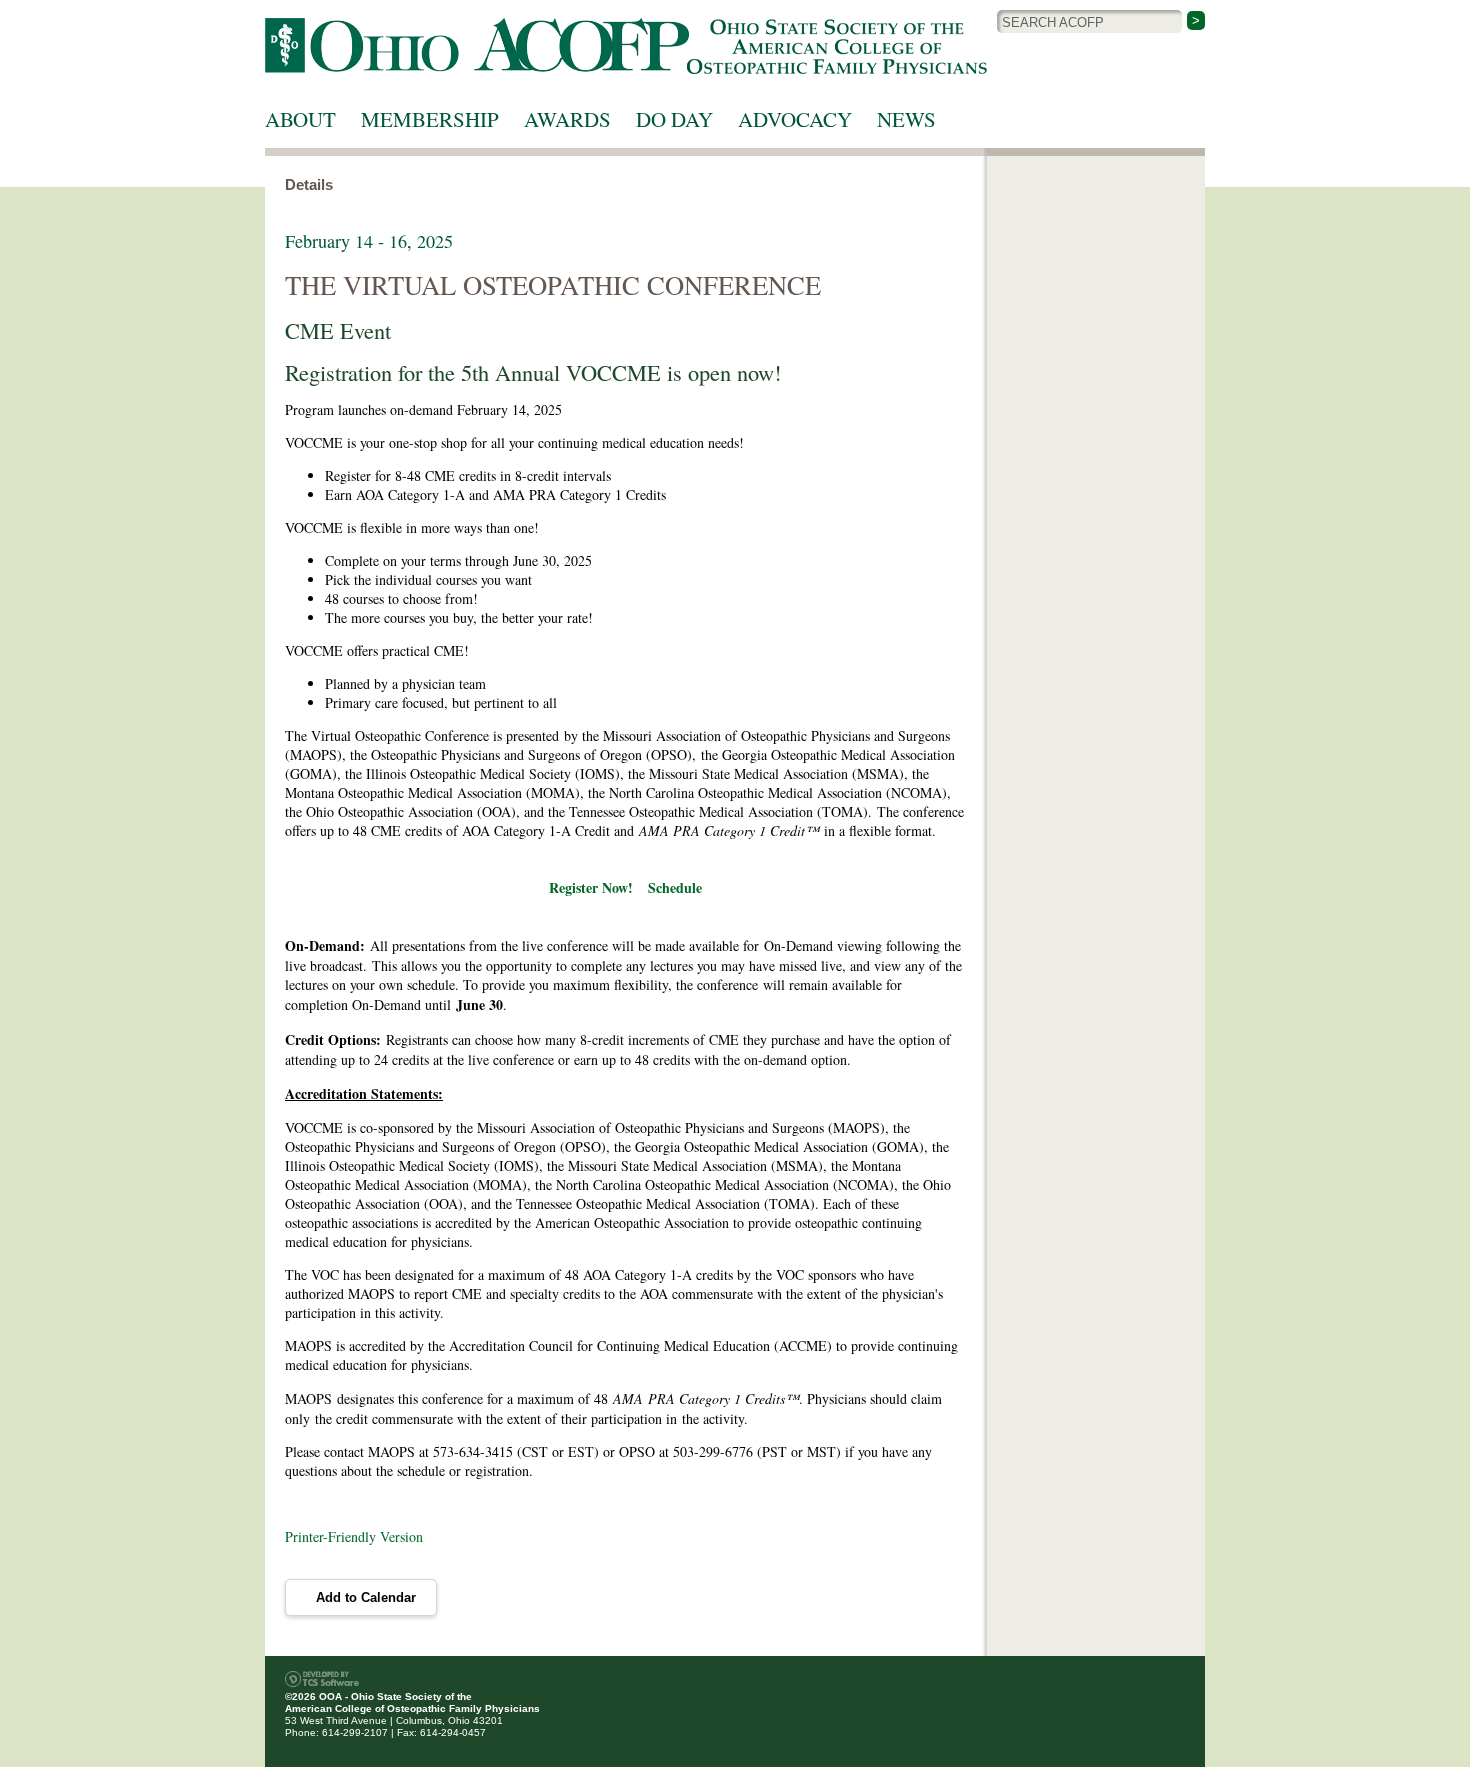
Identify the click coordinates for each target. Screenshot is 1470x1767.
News (906, 119)
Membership (430, 119)
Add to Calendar (366, 1597)
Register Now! (591, 887)
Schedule (675, 887)
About (300, 119)
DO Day (674, 119)
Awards (567, 119)
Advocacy (795, 119)
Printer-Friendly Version (354, 1536)
